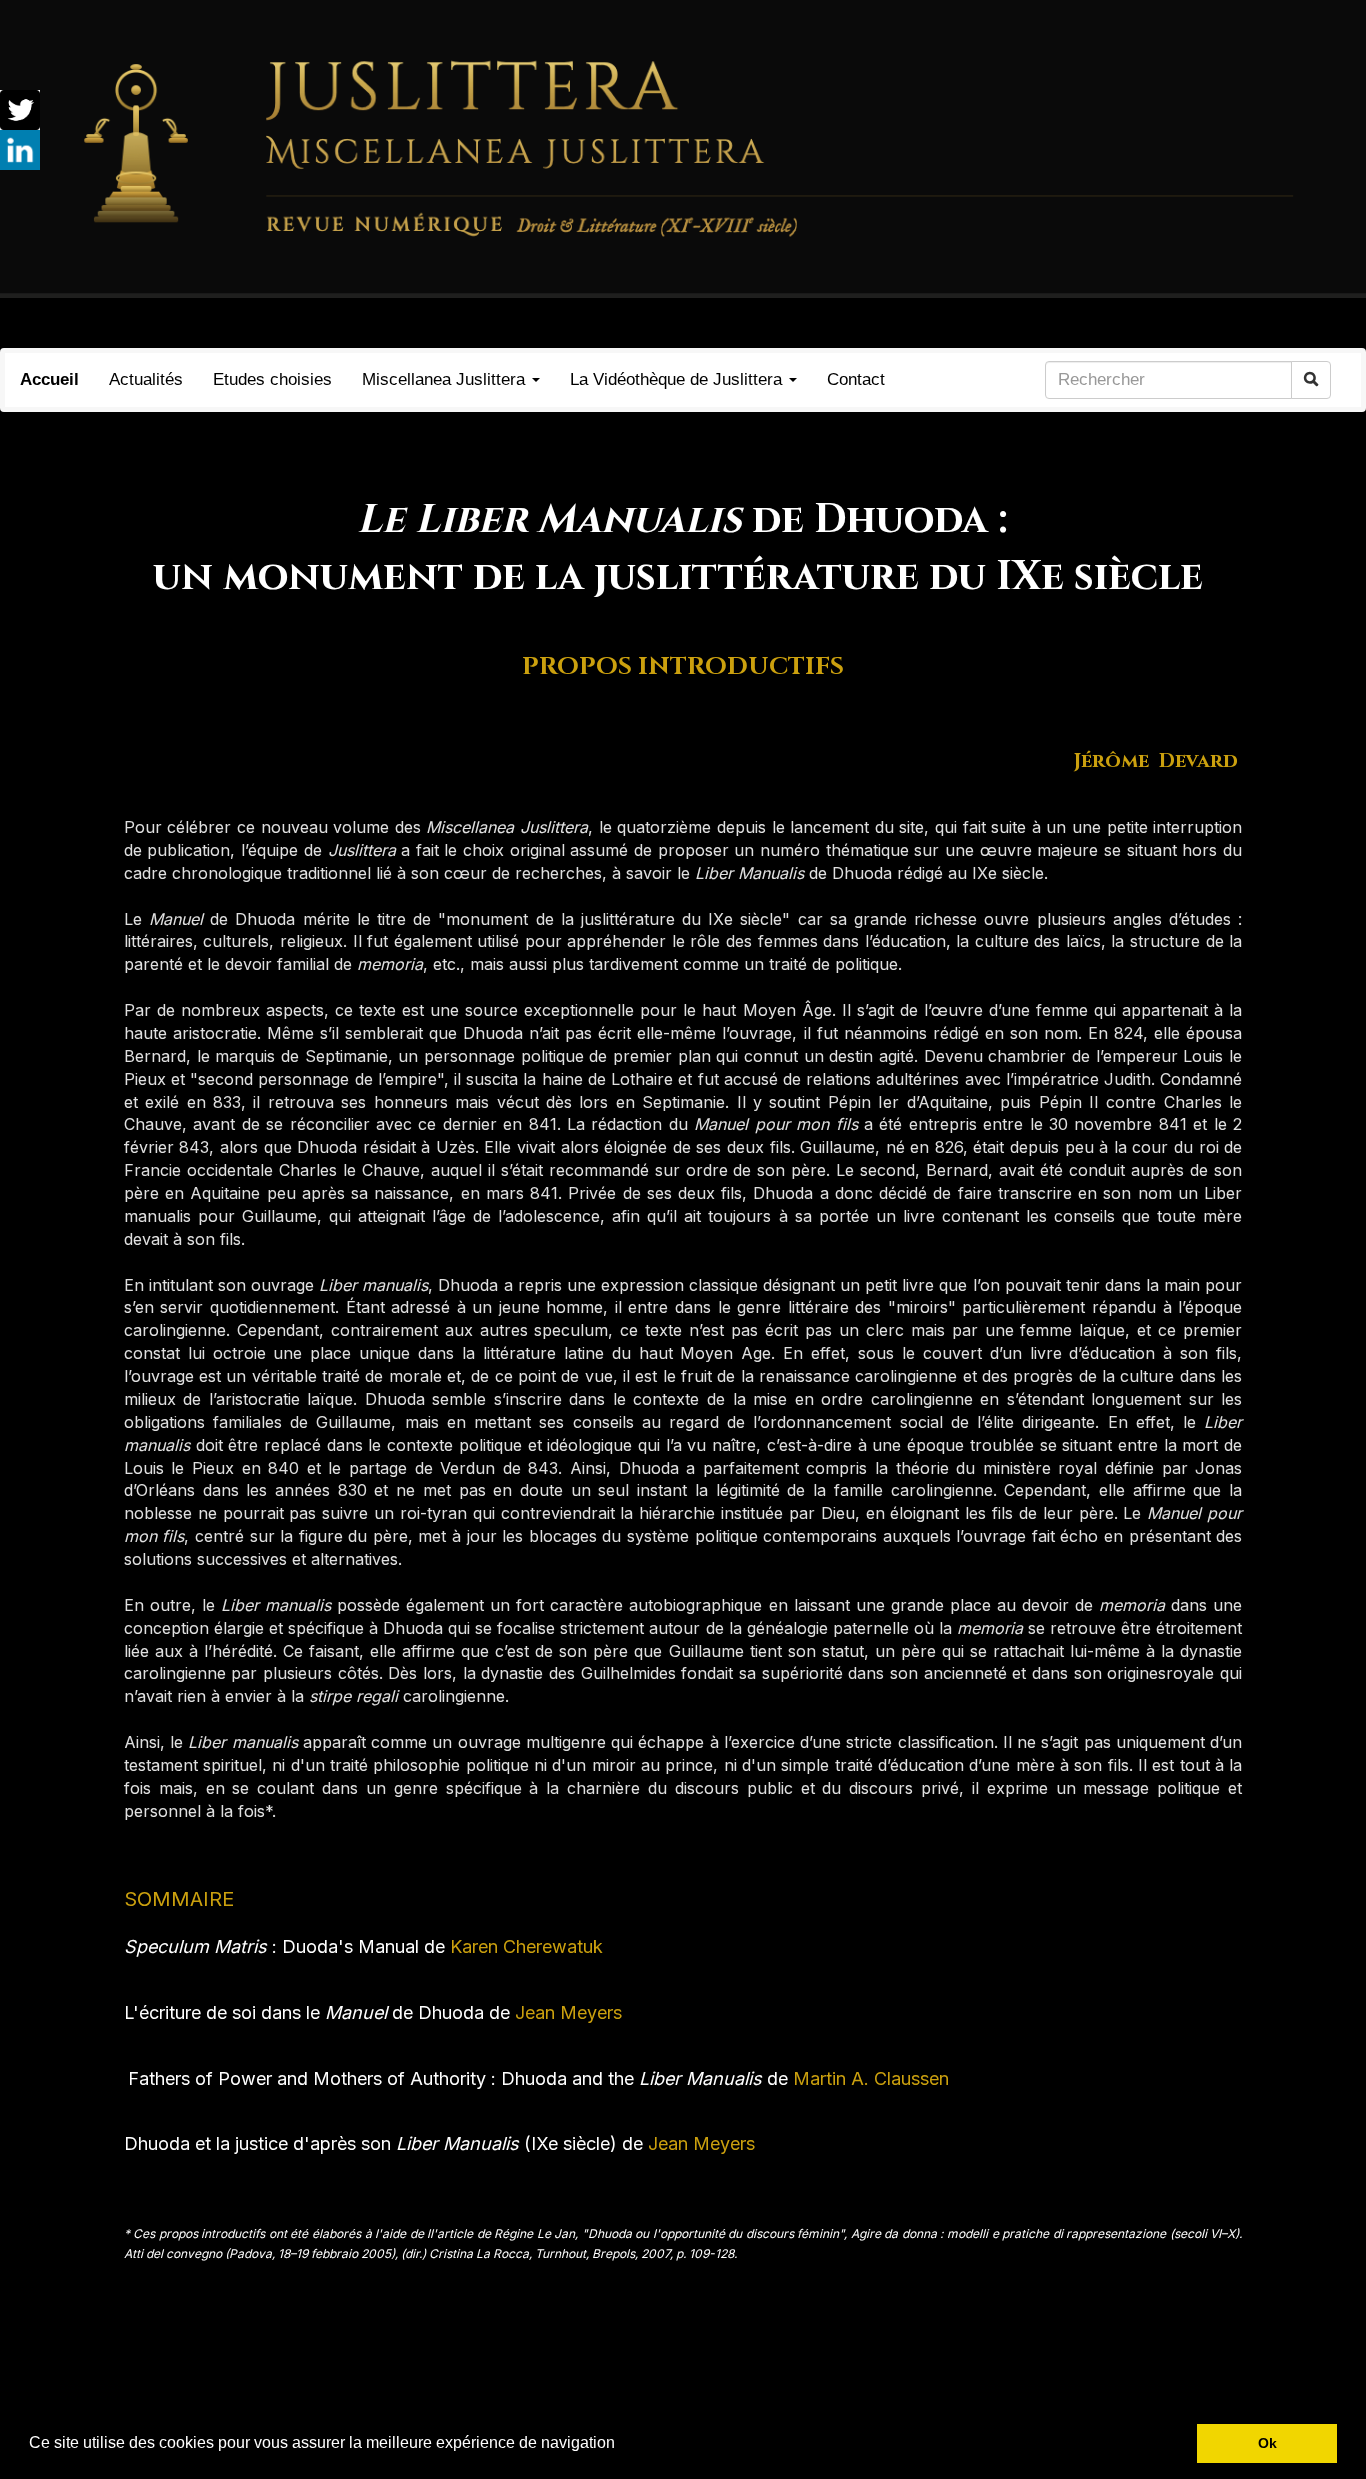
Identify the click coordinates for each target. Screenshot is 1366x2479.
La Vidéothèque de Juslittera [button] (678, 379)
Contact (856, 379)
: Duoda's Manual (271, 1946)
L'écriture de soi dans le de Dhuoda (304, 2012)
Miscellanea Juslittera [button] (446, 379)
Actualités (146, 379)
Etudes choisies (272, 379)
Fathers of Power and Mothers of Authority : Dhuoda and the (445, 2078)
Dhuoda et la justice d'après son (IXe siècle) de (383, 2143)
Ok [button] (1267, 2443)
